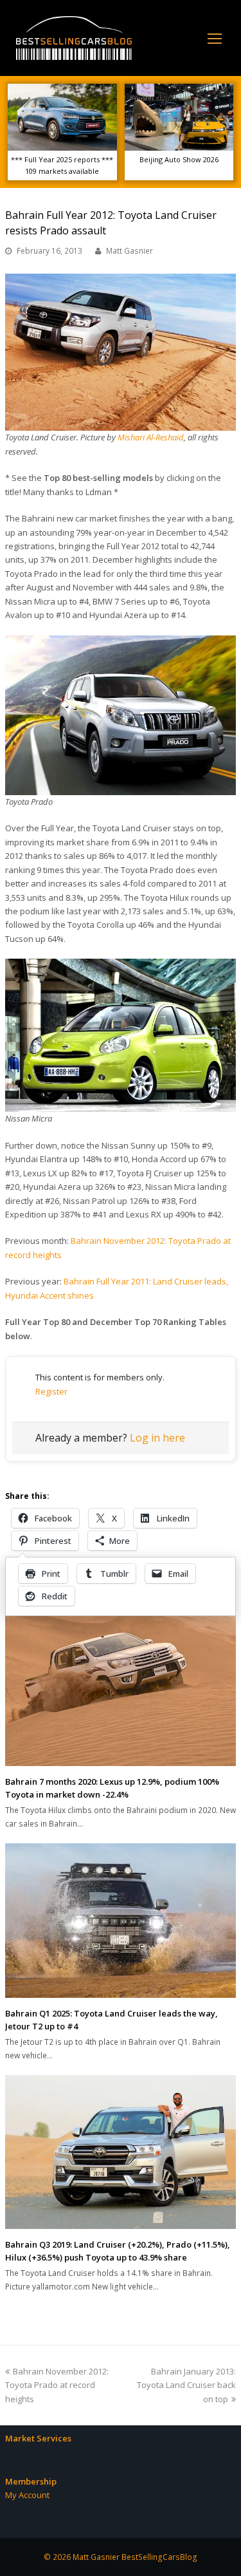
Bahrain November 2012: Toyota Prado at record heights (57, 2385)
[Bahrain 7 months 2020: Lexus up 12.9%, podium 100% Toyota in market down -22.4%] (121, 1688)
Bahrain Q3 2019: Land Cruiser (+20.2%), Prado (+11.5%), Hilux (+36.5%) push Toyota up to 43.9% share (118, 2251)
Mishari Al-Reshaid (151, 437)
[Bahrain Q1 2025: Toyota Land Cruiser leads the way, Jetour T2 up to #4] (121, 1921)
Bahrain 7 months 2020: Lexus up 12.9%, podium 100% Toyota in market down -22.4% (112, 1788)
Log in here (157, 1438)
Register (51, 1391)
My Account (27, 2495)
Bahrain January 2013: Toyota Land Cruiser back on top (186, 2385)
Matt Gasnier (129, 251)
